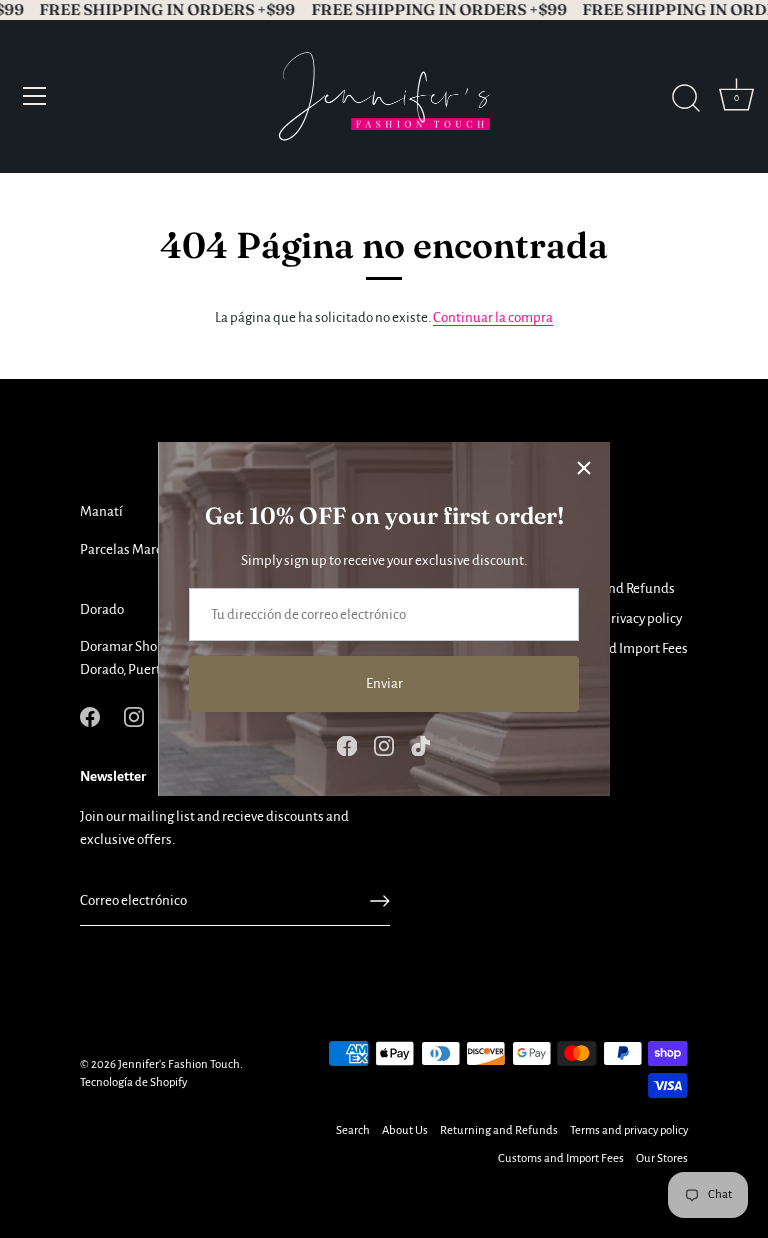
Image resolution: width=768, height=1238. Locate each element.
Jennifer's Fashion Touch (179, 1064)
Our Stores (662, 1158)
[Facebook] (347, 745)
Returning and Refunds (499, 1130)
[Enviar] (380, 901)
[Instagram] (384, 745)
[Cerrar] (584, 468)
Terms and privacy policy (611, 618)
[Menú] (35, 96)
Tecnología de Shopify (133, 1082)
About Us (405, 1130)
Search (353, 1130)
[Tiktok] (421, 745)
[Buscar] (686, 99)
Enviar (384, 683)
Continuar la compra (493, 317)
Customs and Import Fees (614, 648)
